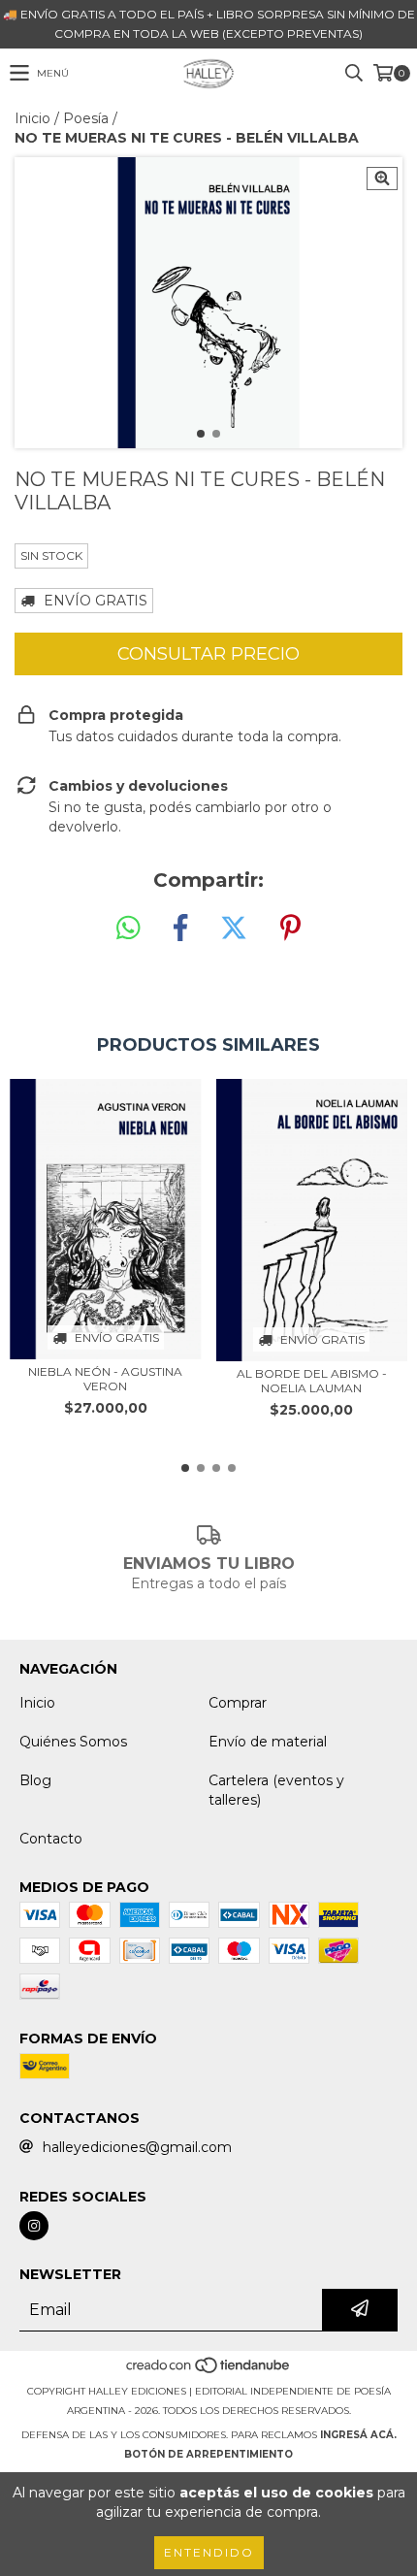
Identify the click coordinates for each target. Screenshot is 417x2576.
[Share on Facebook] (180, 929)
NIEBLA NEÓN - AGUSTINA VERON (105, 1379)
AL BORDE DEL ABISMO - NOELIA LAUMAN (312, 1381)
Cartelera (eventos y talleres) (276, 1790)
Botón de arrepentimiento (208, 2454)
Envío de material (268, 1742)
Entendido (209, 2552)
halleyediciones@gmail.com (137, 2147)
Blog (35, 1780)
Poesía (86, 118)
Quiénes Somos (73, 1742)
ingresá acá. (358, 2435)
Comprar (238, 1703)
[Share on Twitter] (234, 929)
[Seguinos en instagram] (34, 2226)
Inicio (32, 118)
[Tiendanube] (209, 2372)
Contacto (51, 1839)
